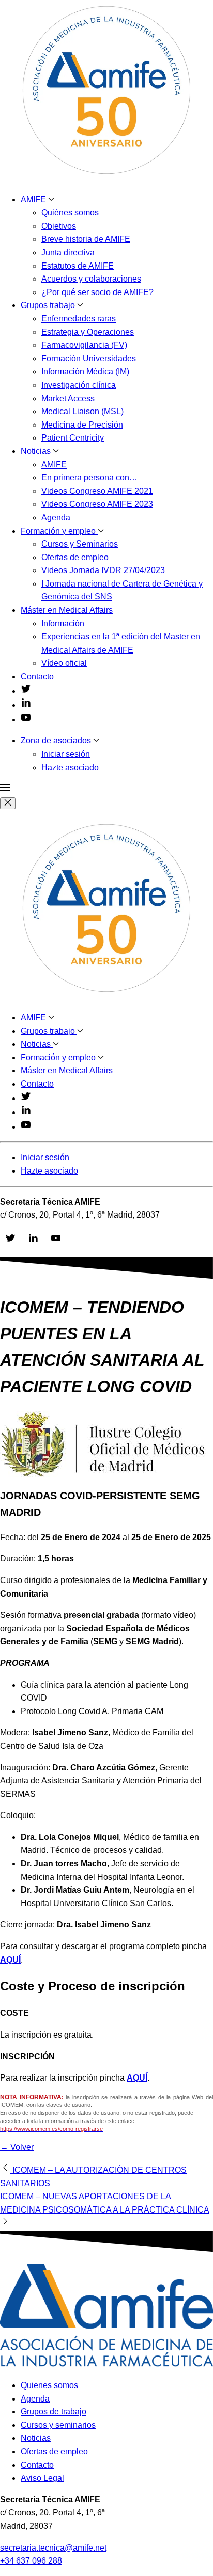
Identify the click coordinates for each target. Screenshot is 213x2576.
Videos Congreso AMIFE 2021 (97, 491)
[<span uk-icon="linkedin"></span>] (26, 705)
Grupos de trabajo (54, 2412)
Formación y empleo (59, 531)
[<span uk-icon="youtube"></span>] (26, 719)
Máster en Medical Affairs (67, 610)
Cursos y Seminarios (80, 544)
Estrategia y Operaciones (88, 332)
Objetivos (59, 226)
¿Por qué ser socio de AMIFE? (97, 292)
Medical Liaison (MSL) (82, 411)
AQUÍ (10, 1960)
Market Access (68, 398)
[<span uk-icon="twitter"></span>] (26, 691)
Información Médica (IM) (85, 371)
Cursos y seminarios (58, 2425)
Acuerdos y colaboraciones (91, 279)
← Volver (17, 2147)
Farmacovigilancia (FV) (84, 345)
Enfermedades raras (79, 319)
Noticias (37, 451)
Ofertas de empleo (75, 557)
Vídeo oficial (64, 663)
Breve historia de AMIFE (86, 239)
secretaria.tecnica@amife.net (53, 2548)
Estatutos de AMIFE (78, 266)
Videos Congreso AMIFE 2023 (97, 504)
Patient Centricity (73, 438)
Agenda (56, 517)
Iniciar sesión (66, 754)
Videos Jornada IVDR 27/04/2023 (103, 570)
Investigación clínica (79, 385)
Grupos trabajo (49, 305)
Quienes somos (49, 2385)
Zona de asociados (57, 741)
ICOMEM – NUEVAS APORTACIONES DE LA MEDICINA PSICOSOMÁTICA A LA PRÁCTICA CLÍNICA (105, 2203)
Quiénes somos (70, 213)
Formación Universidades (89, 358)
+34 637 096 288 (31, 2561)
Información (63, 624)
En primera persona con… (89, 478)
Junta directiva (68, 252)
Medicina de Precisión (82, 425)
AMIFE (34, 200)
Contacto (37, 676)
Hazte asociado (70, 767)
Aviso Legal (42, 2478)
